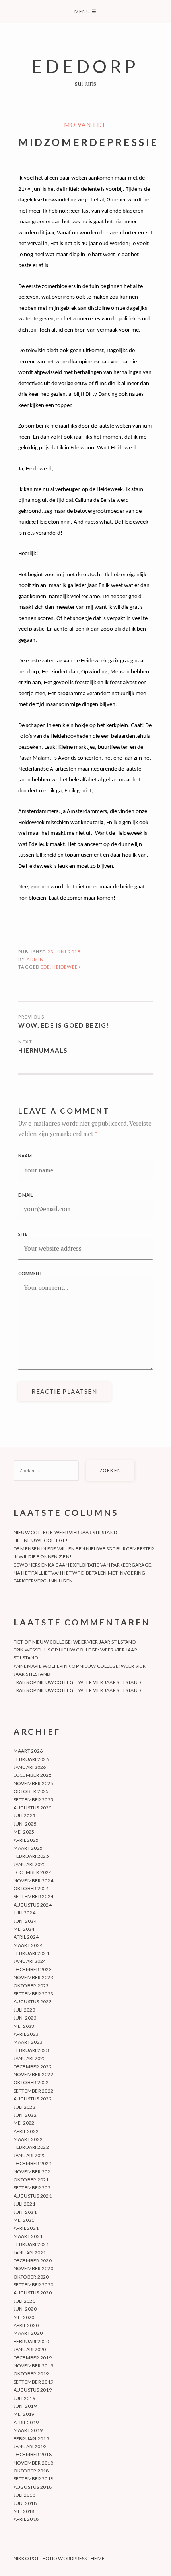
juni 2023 (25, 2018)
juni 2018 (25, 2503)
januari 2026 (30, 1767)
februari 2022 (31, 2147)
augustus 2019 (33, 2390)
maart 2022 (28, 2139)
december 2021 (33, 2163)
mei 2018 (24, 2511)
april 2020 (26, 2325)
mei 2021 (24, 2220)
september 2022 (33, 2091)
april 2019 (26, 2422)
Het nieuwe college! (41, 1540)
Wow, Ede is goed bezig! (64, 1025)
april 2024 (26, 1937)
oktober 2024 (31, 1888)
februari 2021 (31, 2244)
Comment (30, 1273)
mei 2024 (24, 1929)
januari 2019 (30, 2447)
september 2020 (33, 2285)
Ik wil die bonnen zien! (43, 1557)
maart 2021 (28, 2236)
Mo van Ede (85, 125)
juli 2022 (24, 2107)
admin (35, 959)
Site (23, 1234)
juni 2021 (25, 2212)
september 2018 (33, 2479)
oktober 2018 (31, 2471)
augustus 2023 (33, 2002)
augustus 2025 (33, 1808)
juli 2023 (24, 2010)
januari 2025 (30, 1864)
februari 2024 (31, 1953)
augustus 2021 (33, 2196)
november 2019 (33, 2366)
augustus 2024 (33, 1905)
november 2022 (33, 2074)
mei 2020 (24, 2317)
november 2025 (33, 1783)
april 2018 (26, 2519)
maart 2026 (28, 1751)
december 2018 (33, 2454)
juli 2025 (24, 1815)
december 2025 (33, 1775)
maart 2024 (28, 1945)
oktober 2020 (31, 2277)
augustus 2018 (33, 2487)
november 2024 (33, 1881)
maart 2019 (28, 2430)
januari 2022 (30, 2155)
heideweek (67, 967)
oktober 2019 (31, 2374)
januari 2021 (30, 2253)
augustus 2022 (33, 2099)
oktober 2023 (31, 1986)
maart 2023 (28, 2042)
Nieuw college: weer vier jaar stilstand (65, 1532)
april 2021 (26, 2228)
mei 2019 (24, 2414)
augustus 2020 (33, 2293)
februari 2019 (31, 2439)
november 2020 (33, 2268)
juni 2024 (25, 1921)
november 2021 (33, 2172)
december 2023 (33, 1969)
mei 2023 (24, 2026)
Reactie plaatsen (64, 1391)
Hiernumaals (43, 1050)
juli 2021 (24, 2204)
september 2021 (33, 2188)
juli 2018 (24, 2495)
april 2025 (26, 1840)
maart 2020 (28, 2333)
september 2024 (33, 1896)
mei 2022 (24, 2123)
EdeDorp (85, 66)
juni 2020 (25, 2309)
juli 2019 (24, 2398)
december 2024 (33, 1872)
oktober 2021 (31, 2180)
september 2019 (33, 2382)
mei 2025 (24, 1832)
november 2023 (33, 1977)
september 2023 (33, 1994)
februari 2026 (31, 1759)
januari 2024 (30, 1961)
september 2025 (33, 1800)
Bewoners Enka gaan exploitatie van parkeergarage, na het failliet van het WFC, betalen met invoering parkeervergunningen (83, 1573)
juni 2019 (25, 2406)
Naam (25, 1156)
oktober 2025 (31, 1791)
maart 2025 (28, 1848)
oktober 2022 (31, 2082)
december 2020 (33, 2260)
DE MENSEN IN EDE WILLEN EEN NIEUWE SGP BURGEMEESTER (84, 1549)
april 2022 (26, 2131)
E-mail (26, 1195)
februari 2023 (31, 2050)
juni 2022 (25, 2115)
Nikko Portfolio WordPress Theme (59, 2558)
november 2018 (33, 2463)
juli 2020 (24, 2301)
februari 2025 (31, 1856)
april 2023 (26, 2034)
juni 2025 (25, 1824)
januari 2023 (30, 2058)
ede (45, 967)
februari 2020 (31, 2341)
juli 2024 (24, 1913)
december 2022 (33, 2067)
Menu (85, 11)
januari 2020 (30, 2349)
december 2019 (33, 2358)
